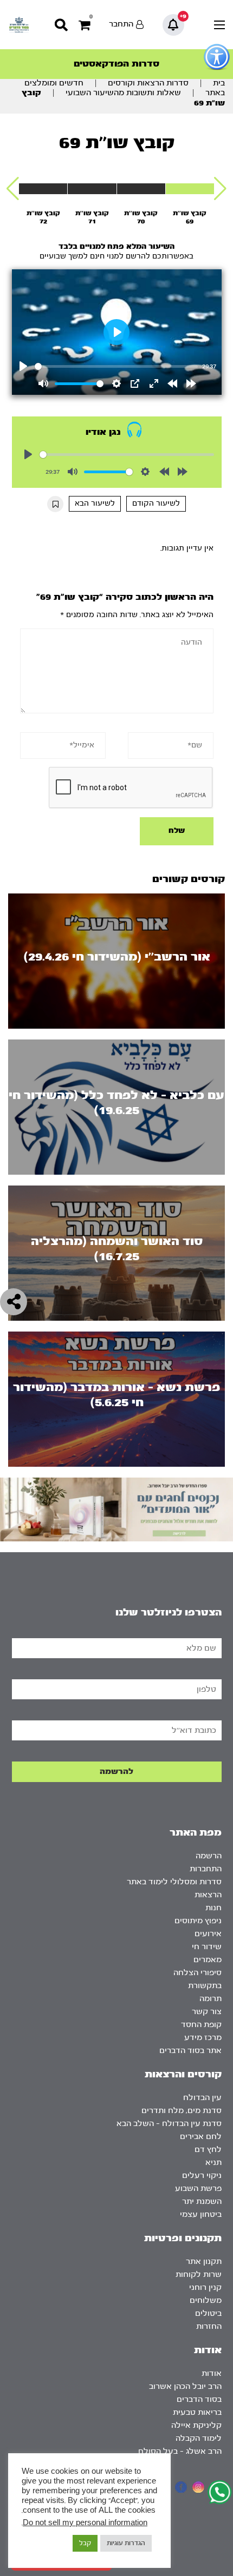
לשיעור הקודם (156, 504)
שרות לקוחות (199, 2274)
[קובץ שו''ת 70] (141, 189)
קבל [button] (85, 2543)
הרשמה (209, 1856)
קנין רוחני (205, 2287)
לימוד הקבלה (199, 2438)
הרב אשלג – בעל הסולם (180, 2451)
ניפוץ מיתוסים (198, 1921)
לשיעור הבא (95, 504)
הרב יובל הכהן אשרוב (185, 2386)
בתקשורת (205, 1986)
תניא (213, 2163)
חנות (213, 1908)
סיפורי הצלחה (198, 1973)
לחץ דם (208, 2150)
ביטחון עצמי (201, 2214)
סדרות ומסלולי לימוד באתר (174, 1882)
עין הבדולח (202, 2098)
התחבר (121, 24)
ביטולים (208, 2313)
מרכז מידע (203, 2038)
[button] (220, 189)
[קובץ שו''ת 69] (190, 189)
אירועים (208, 1934)
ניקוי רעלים (202, 2176)
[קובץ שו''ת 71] (92, 189)
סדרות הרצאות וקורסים (148, 83)
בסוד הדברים (199, 2399)
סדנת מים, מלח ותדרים (182, 2111)
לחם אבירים (201, 2137)
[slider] (116, 366)
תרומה (211, 1999)
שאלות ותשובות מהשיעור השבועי (123, 93)
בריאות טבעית (197, 2412)
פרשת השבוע (198, 2188)
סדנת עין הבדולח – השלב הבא (169, 2124)
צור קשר (207, 2012)
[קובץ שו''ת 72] (43, 189)
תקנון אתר (204, 2262)
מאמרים (208, 1960)
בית (219, 83)
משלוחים (206, 2300)
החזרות (209, 2326)
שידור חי (207, 1947)
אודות (212, 2373)
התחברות (206, 1869)
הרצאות (208, 1895)
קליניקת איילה (196, 2425)
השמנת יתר (202, 2201)
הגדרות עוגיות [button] (126, 2543)
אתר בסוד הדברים (190, 2051)
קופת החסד (201, 2025)
